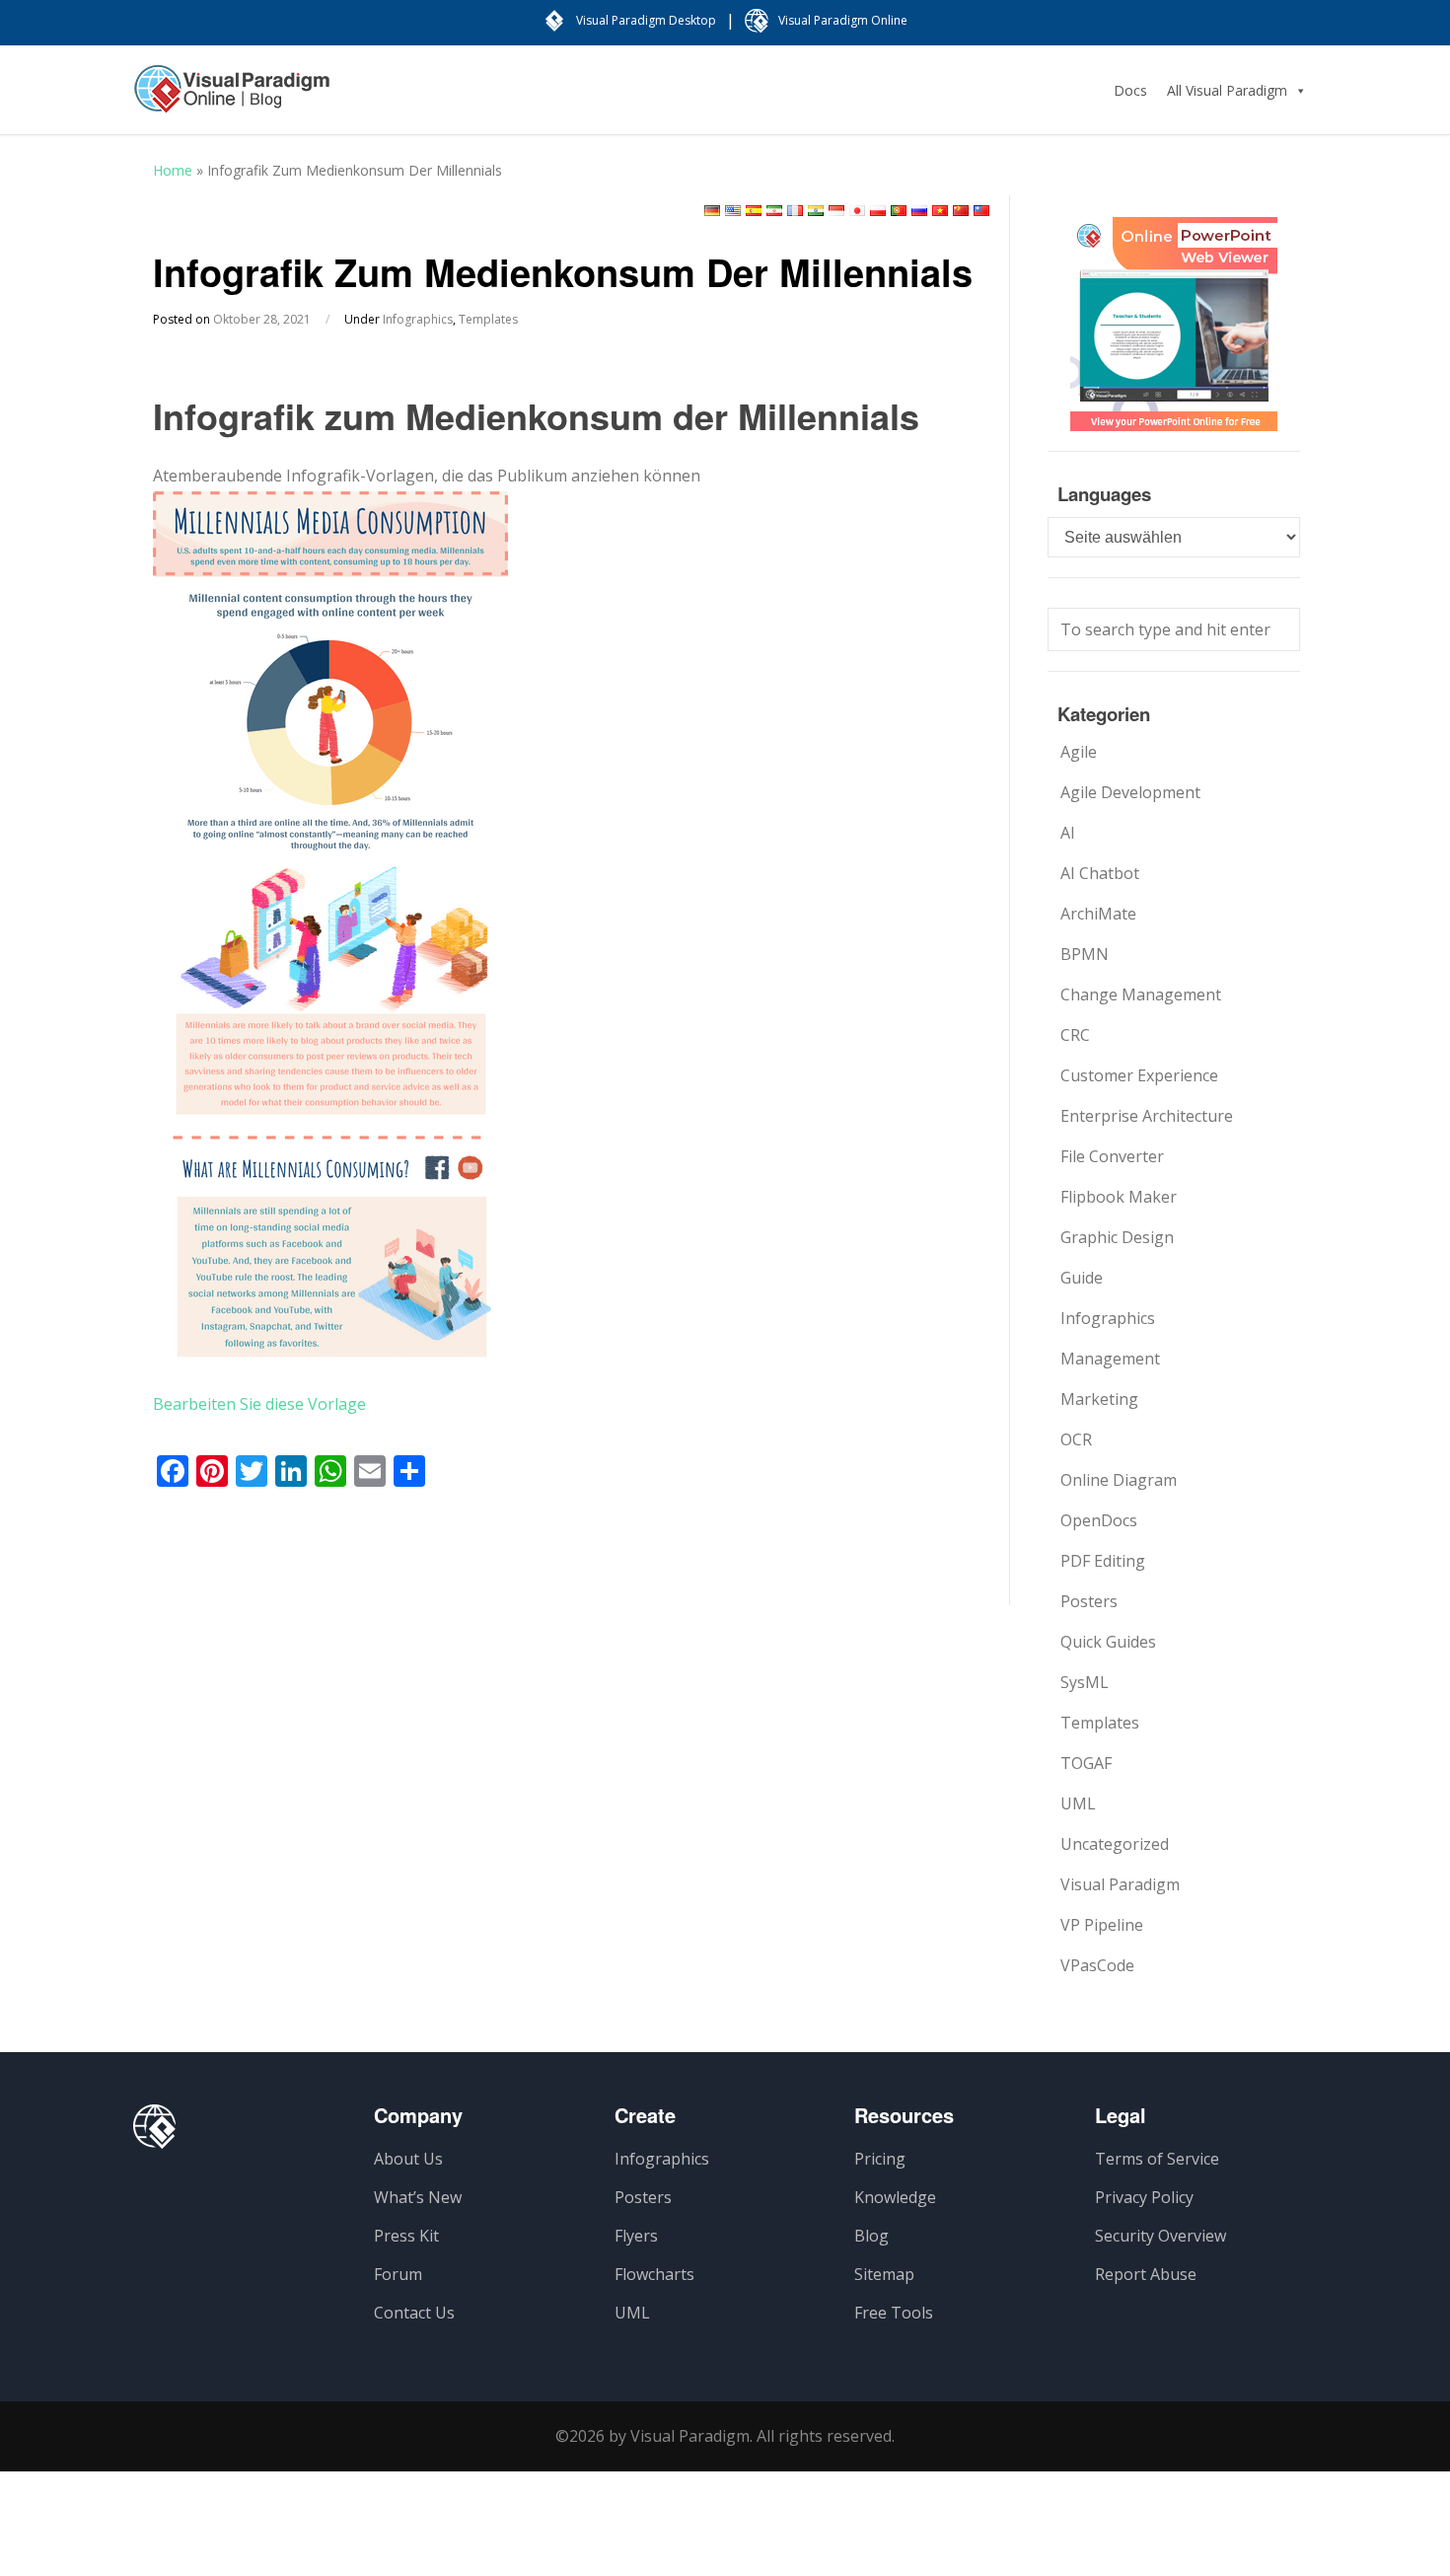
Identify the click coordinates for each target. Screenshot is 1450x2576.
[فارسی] (774, 211)
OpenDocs (1099, 1520)
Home (173, 170)
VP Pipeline (1102, 1925)
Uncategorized (1115, 1844)
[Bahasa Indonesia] (836, 211)
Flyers (636, 2236)
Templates (488, 319)
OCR (1076, 1439)
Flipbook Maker (1119, 1197)
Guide (1082, 1278)
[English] (733, 211)
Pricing (880, 2159)
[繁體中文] (981, 211)
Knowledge (895, 2197)
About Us (408, 2159)
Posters (1089, 1601)
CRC (1075, 1035)
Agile (1079, 752)
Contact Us (414, 2313)
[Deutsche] (712, 211)
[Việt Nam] (940, 211)
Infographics (418, 319)
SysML (1085, 1682)
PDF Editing (1103, 1561)
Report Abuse (1146, 2274)
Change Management (1141, 994)
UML (1078, 1803)
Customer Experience (1139, 1075)
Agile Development (1130, 792)
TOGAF (1086, 1763)
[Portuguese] (899, 211)
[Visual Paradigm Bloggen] (232, 99)
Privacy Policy (1144, 2197)
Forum (398, 2274)
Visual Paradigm (1120, 1884)
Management (1110, 1359)
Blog (871, 2236)
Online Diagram (1119, 1480)
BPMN (1085, 954)
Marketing (1099, 1399)
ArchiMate (1098, 914)
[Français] (795, 211)
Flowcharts (654, 2274)
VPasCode (1097, 1965)
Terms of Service (1157, 2159)
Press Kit (406, 2236)
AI (1068, 833)
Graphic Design (1117, 1237)
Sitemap (884, 2274)
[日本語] (857, 211)
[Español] (754, 211)
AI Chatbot (1100, 873)
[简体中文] (961, 211)
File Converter (1112, 1156)
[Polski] (878, 211)
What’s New (418, 2197)
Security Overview (1160, 2236)
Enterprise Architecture (1147, 1116)
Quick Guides (1108, 1642)
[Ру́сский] (919, 211)
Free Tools (894, 2313)
